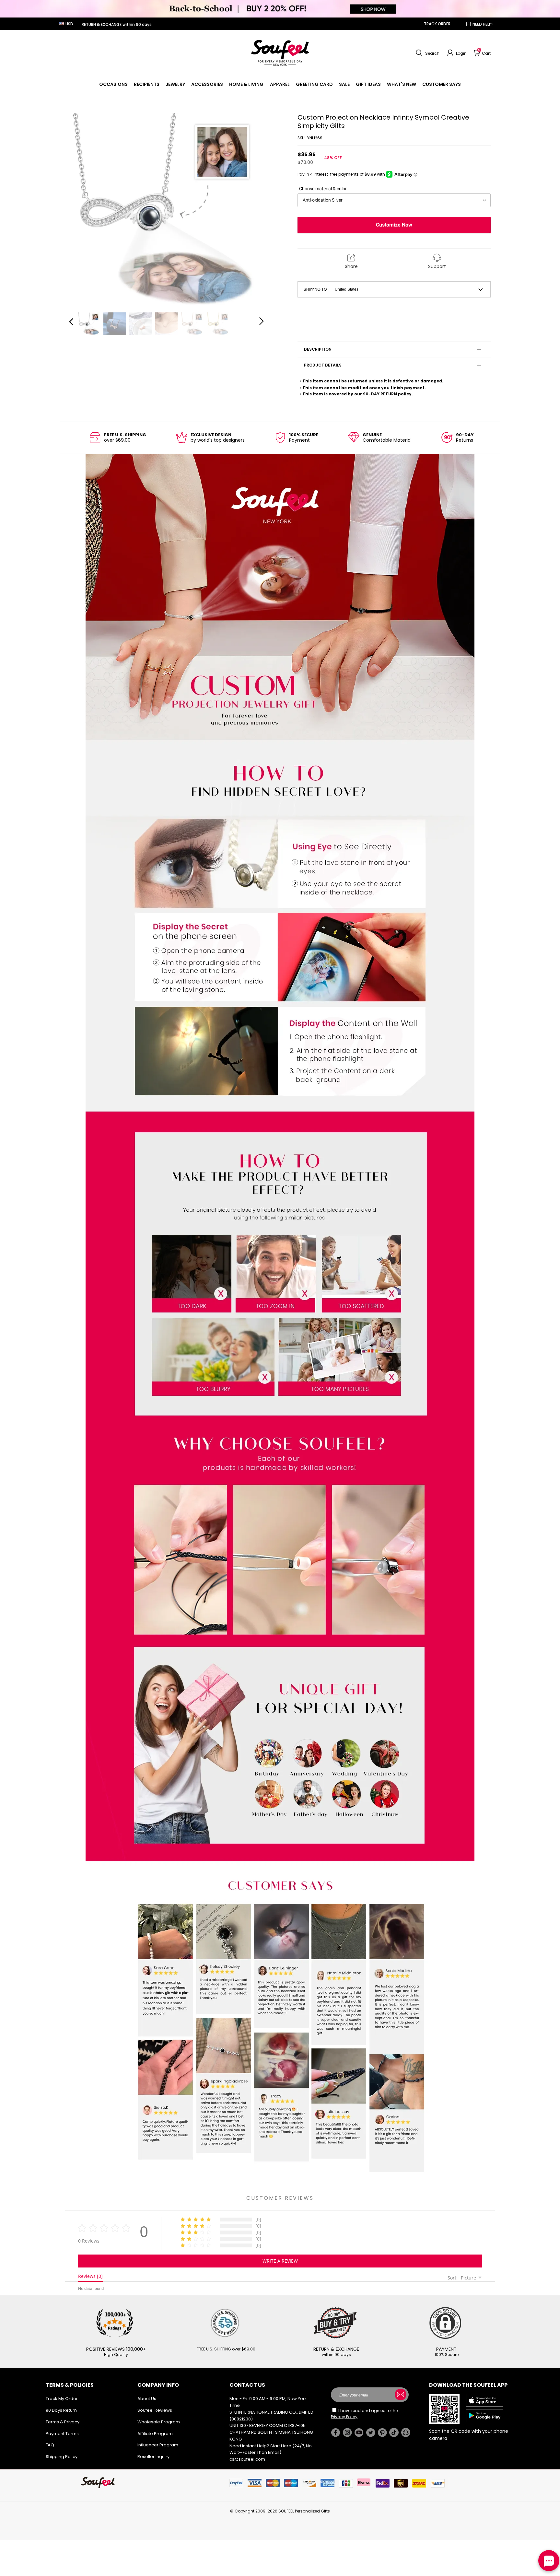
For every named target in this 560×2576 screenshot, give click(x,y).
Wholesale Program (159, 2422)
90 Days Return (61, 2410)
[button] (427, 53)
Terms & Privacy (63, 2422)
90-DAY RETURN (380, 394)
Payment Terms (62, 2434)
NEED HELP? (483, 24)
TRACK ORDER (437, 24)
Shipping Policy (62, 2457)
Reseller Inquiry (153, 2457)
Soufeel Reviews (155, 2410)
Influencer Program (158, 2445)
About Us (147, 2399)
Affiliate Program (155, 2434)
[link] (113, 84)
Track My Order (62, 2399)
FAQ (50, 2445)
